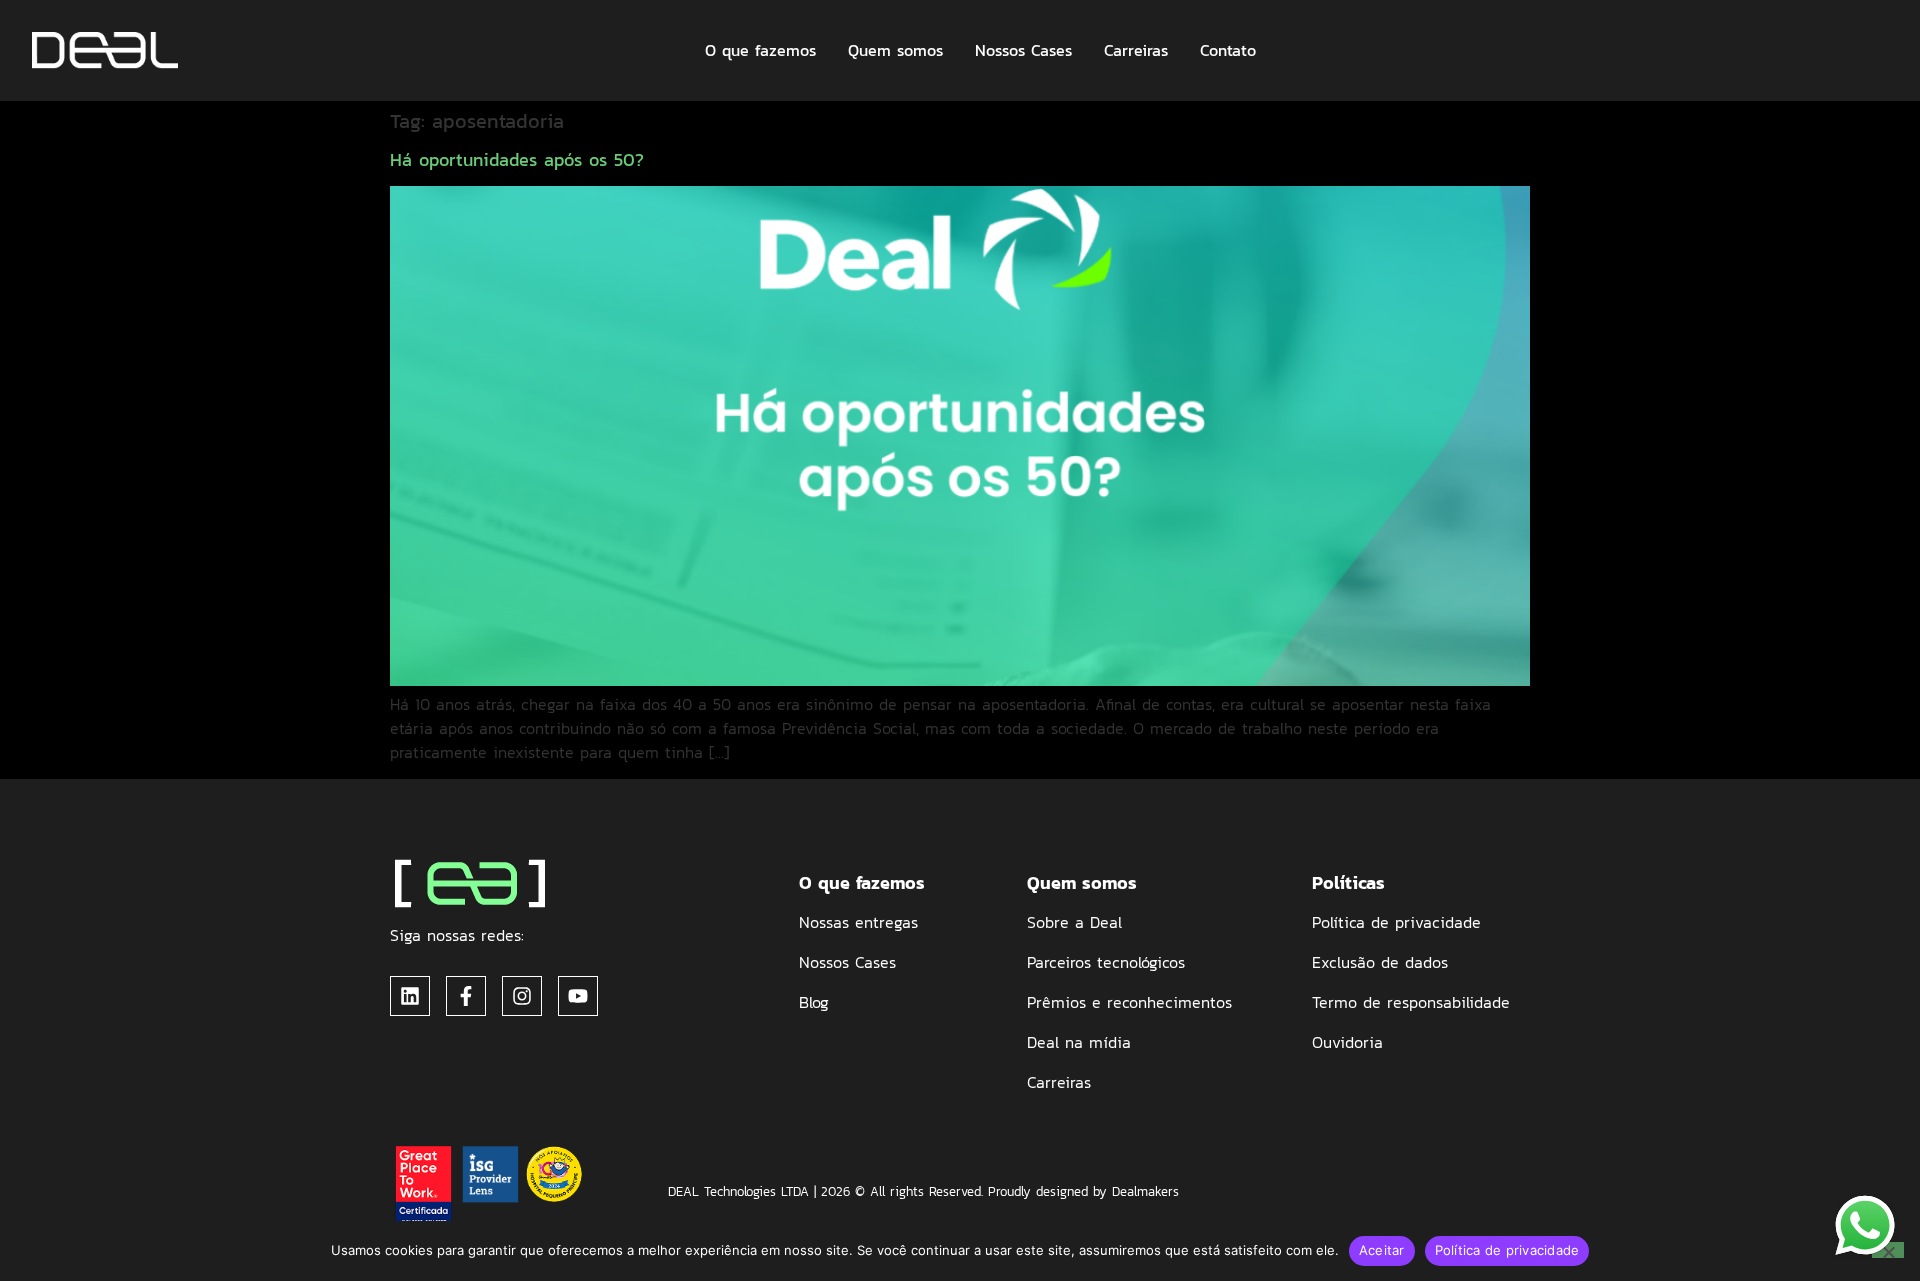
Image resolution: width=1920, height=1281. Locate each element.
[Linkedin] (410, 996)
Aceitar (1382, 1250)
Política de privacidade (1507, 1250)
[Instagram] (522, 996)
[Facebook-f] (466, 996)
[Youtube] (578, 996)
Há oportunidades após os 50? (517, 159)
